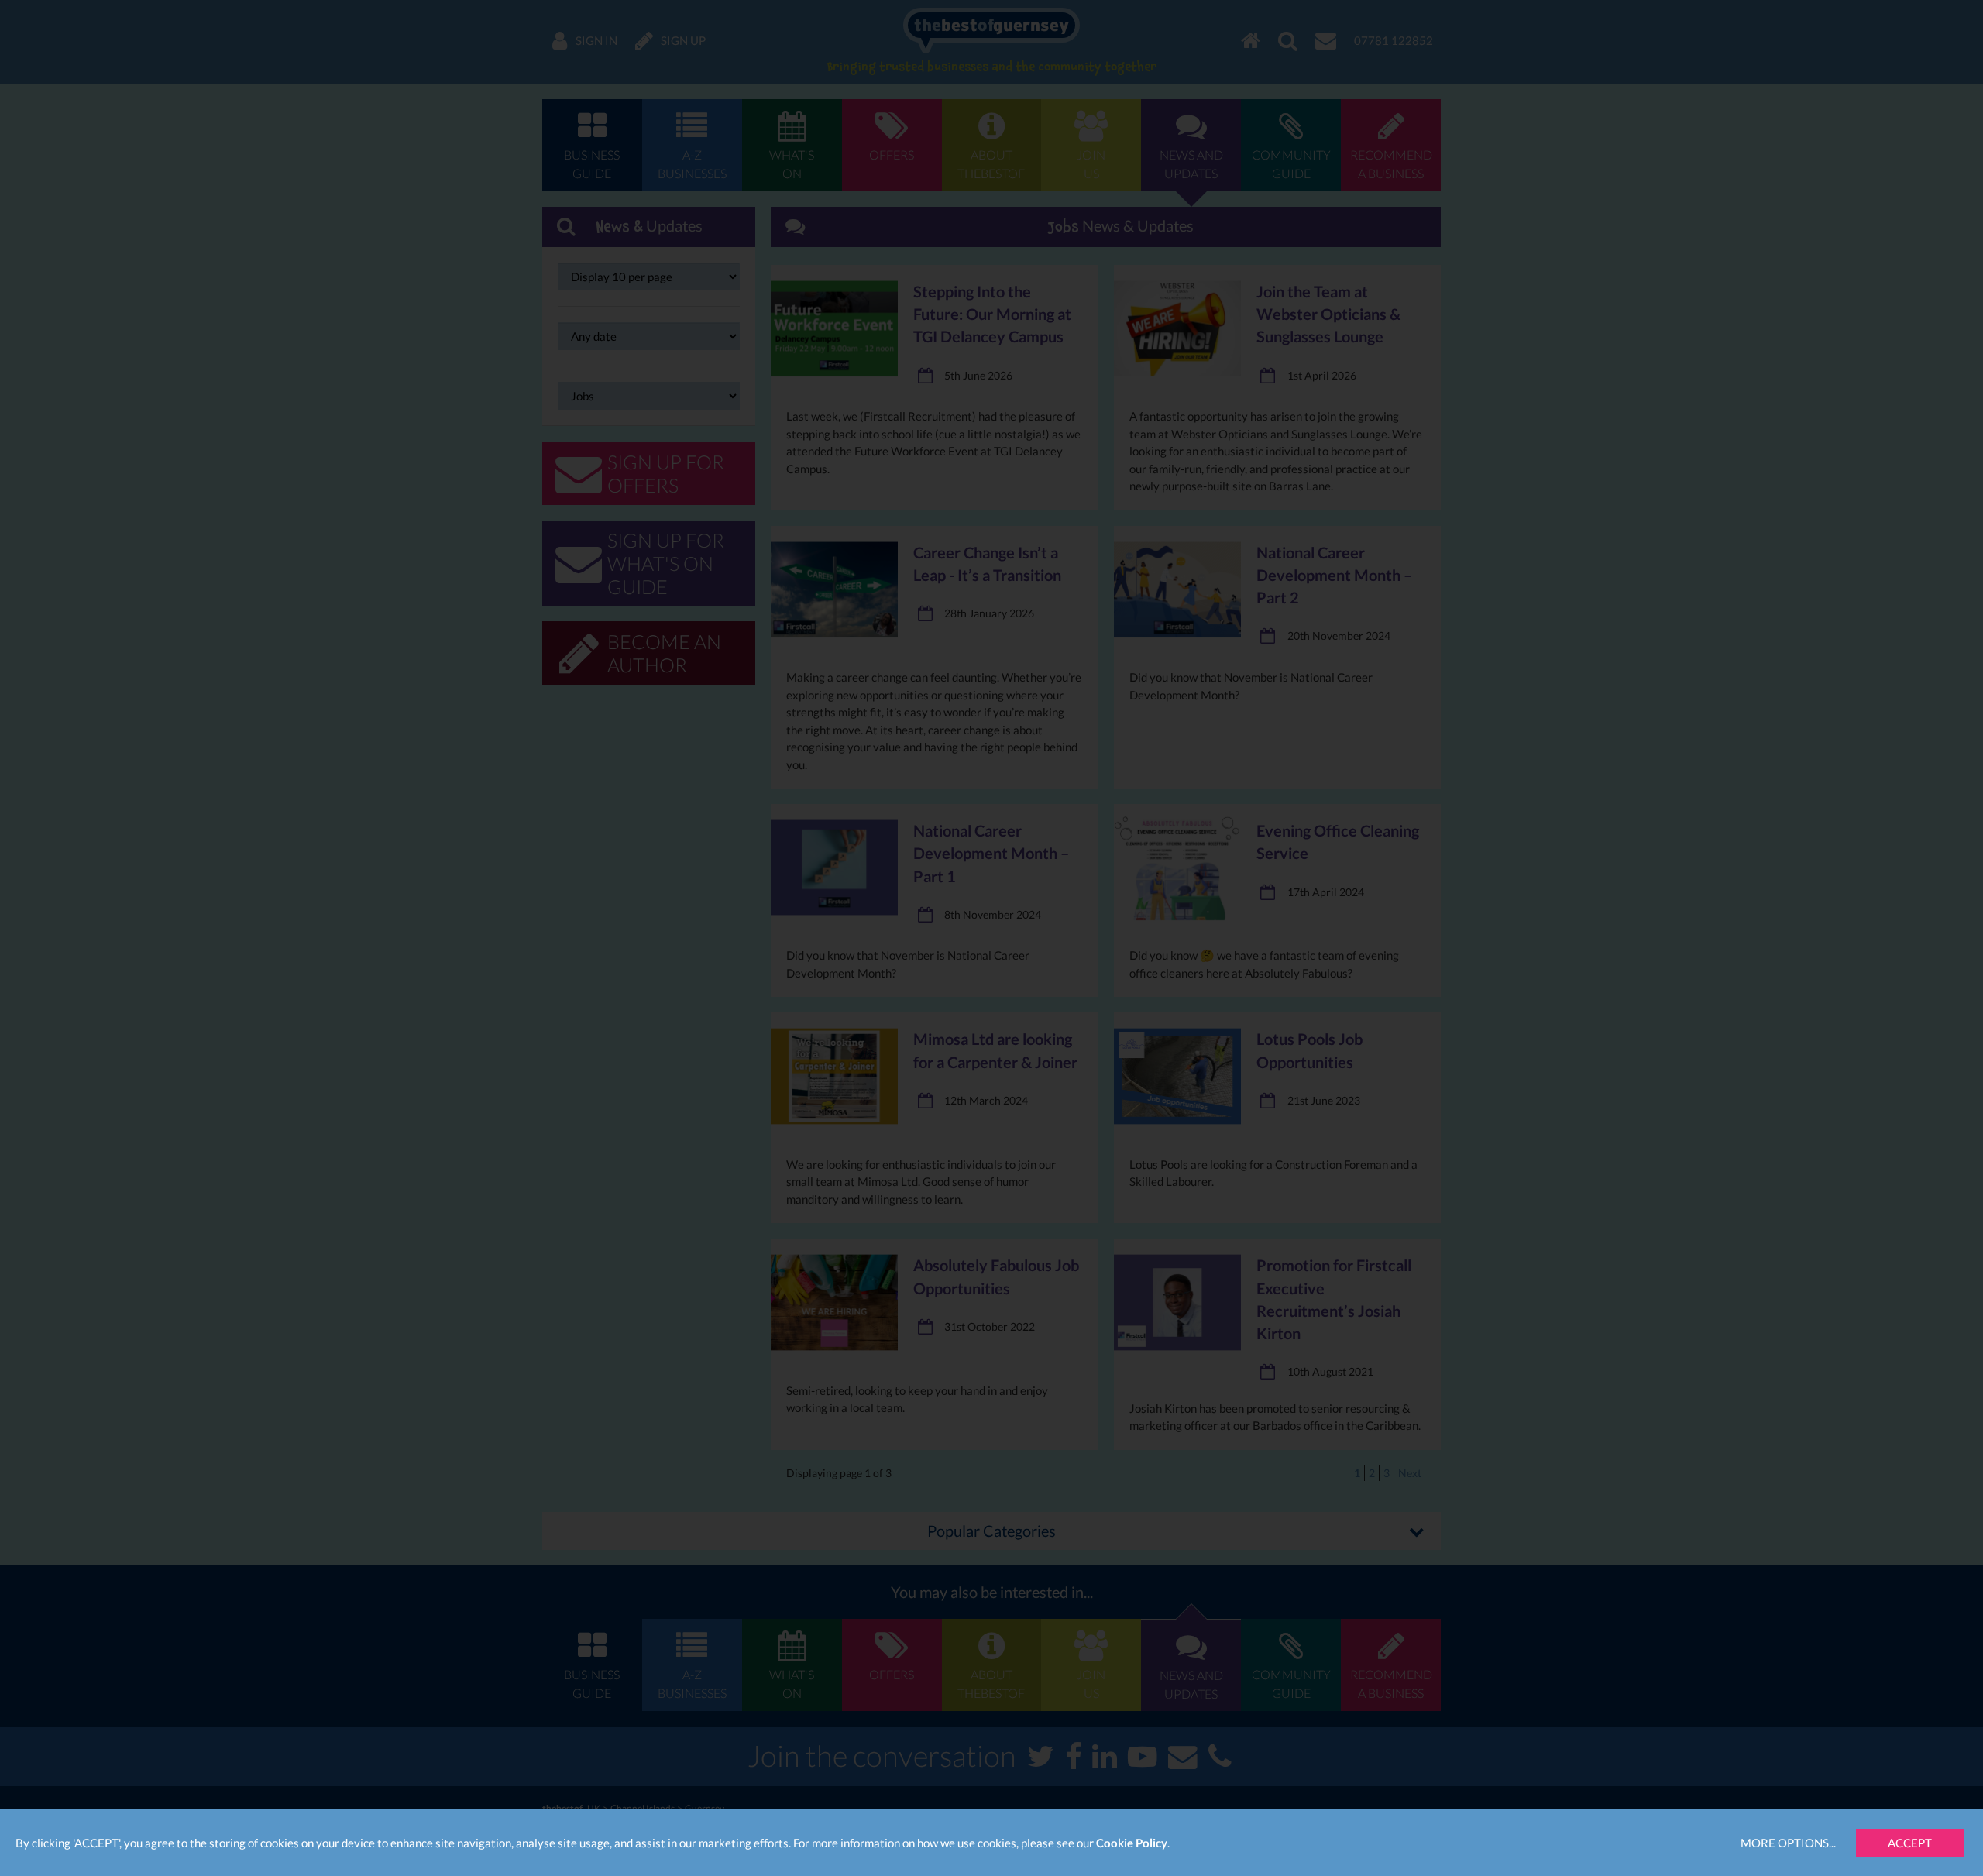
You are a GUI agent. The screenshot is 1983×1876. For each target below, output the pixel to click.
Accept (1910, 1843)
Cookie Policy (1132, 1843)
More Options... (1788, 1843)
